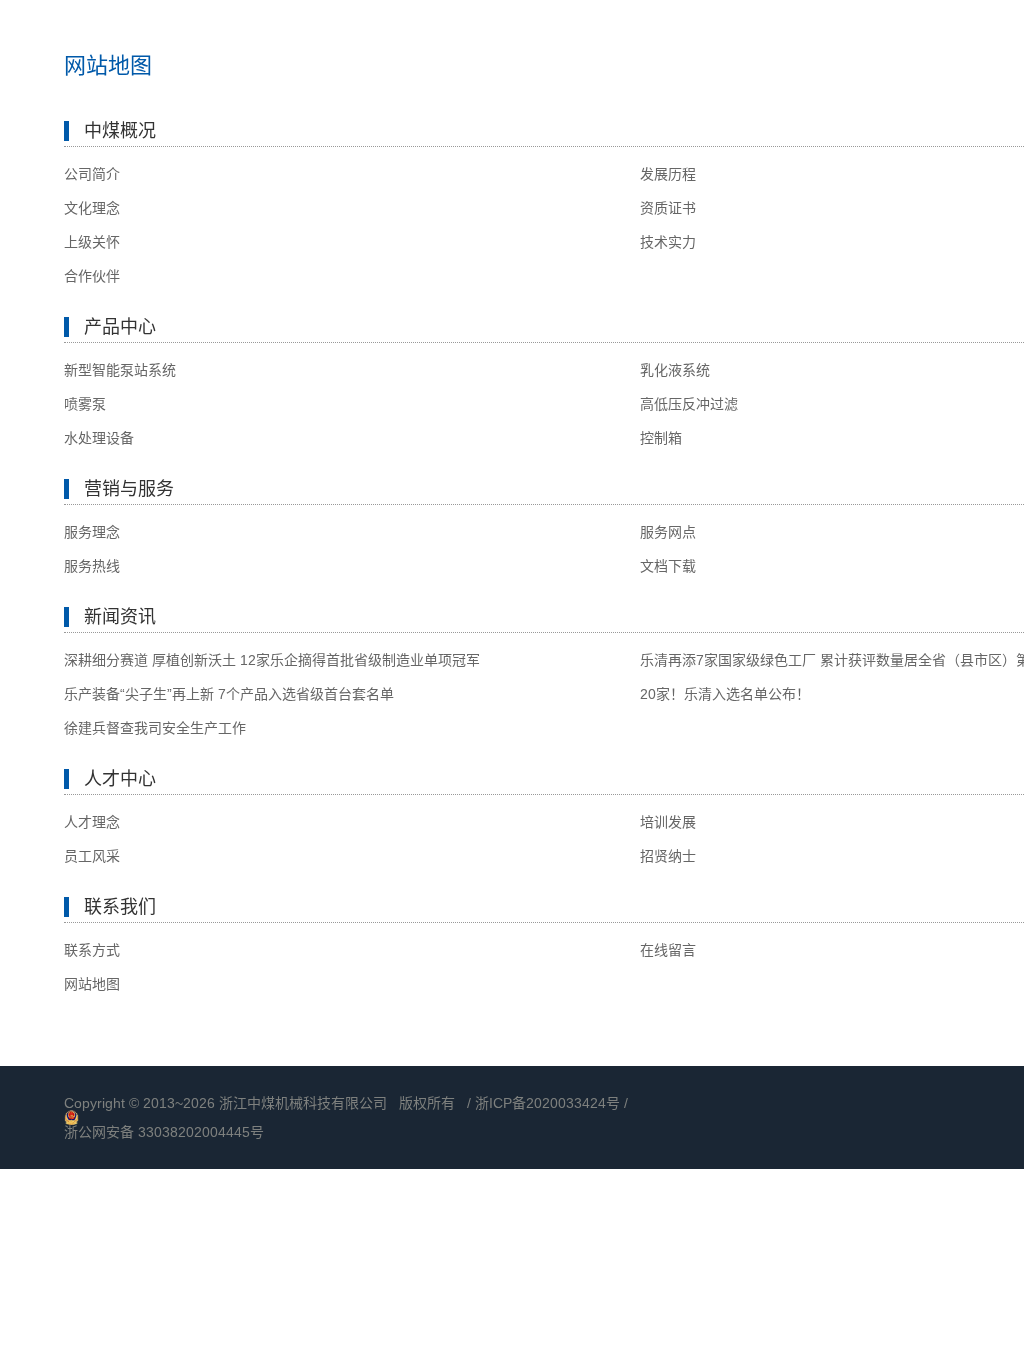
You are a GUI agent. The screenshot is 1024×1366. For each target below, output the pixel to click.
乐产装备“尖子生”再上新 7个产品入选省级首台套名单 (229, 694)
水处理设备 (99, 438)
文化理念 (92, 208)
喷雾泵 (85, 404)
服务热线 (92, 566)
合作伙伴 (92, 276)
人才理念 (92, 822)
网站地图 (92, 984)
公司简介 (92, 174)
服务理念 (92, 532)
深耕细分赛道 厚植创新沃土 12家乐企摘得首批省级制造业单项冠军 (272, 660)
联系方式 (92, 950)
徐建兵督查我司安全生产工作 (155, 728)
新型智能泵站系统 (120, 370)
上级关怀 (92, 242)
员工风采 (92, 856)
